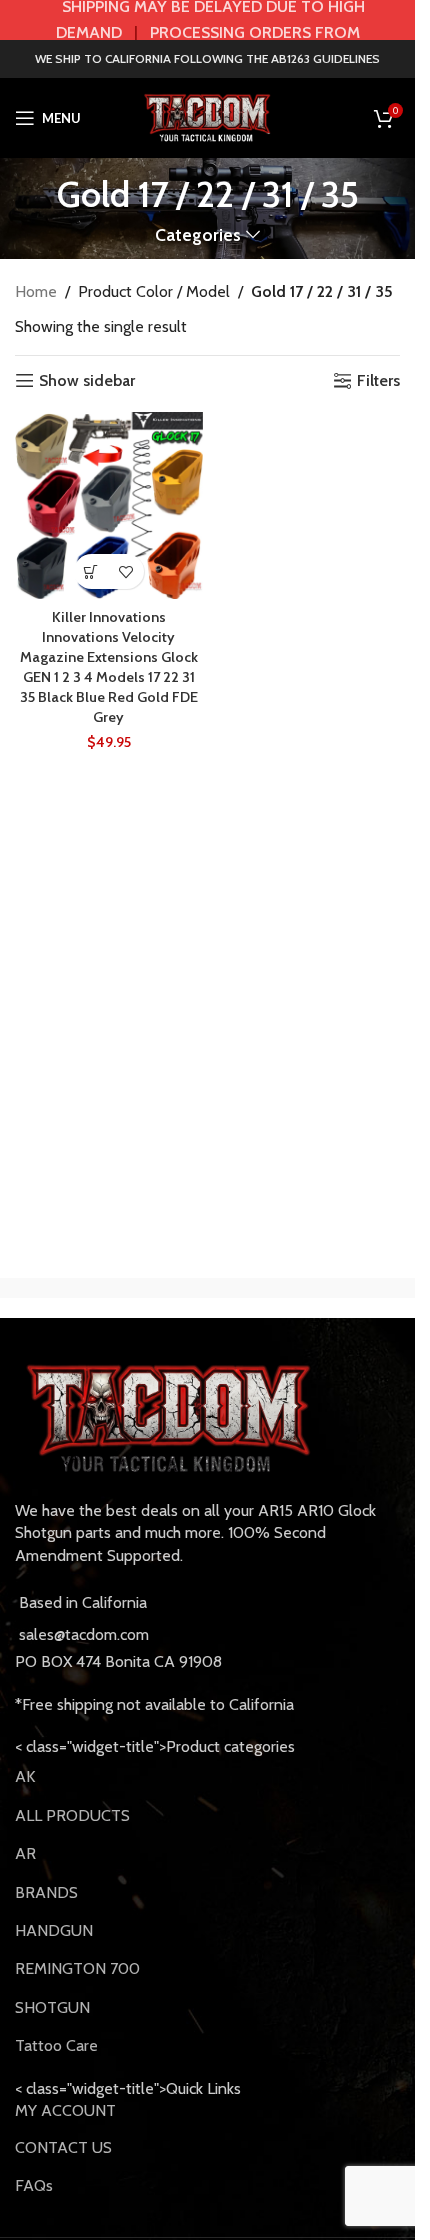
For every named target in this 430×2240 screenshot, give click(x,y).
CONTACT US (63, 2147)
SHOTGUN (52, 2007)
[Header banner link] (207, 20)
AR (25, 1853)
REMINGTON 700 (77, 1968)
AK (25, 1776)
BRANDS (46, 1892)
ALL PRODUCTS (72, 1815)
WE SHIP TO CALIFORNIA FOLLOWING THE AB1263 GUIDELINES (207, 58)
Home (36, 291)
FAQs (34, 2185)
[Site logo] (208, 116)
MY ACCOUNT (65, 2110)
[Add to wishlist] (126, 571)
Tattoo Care (56, 2045)
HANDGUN (54, 1930)
